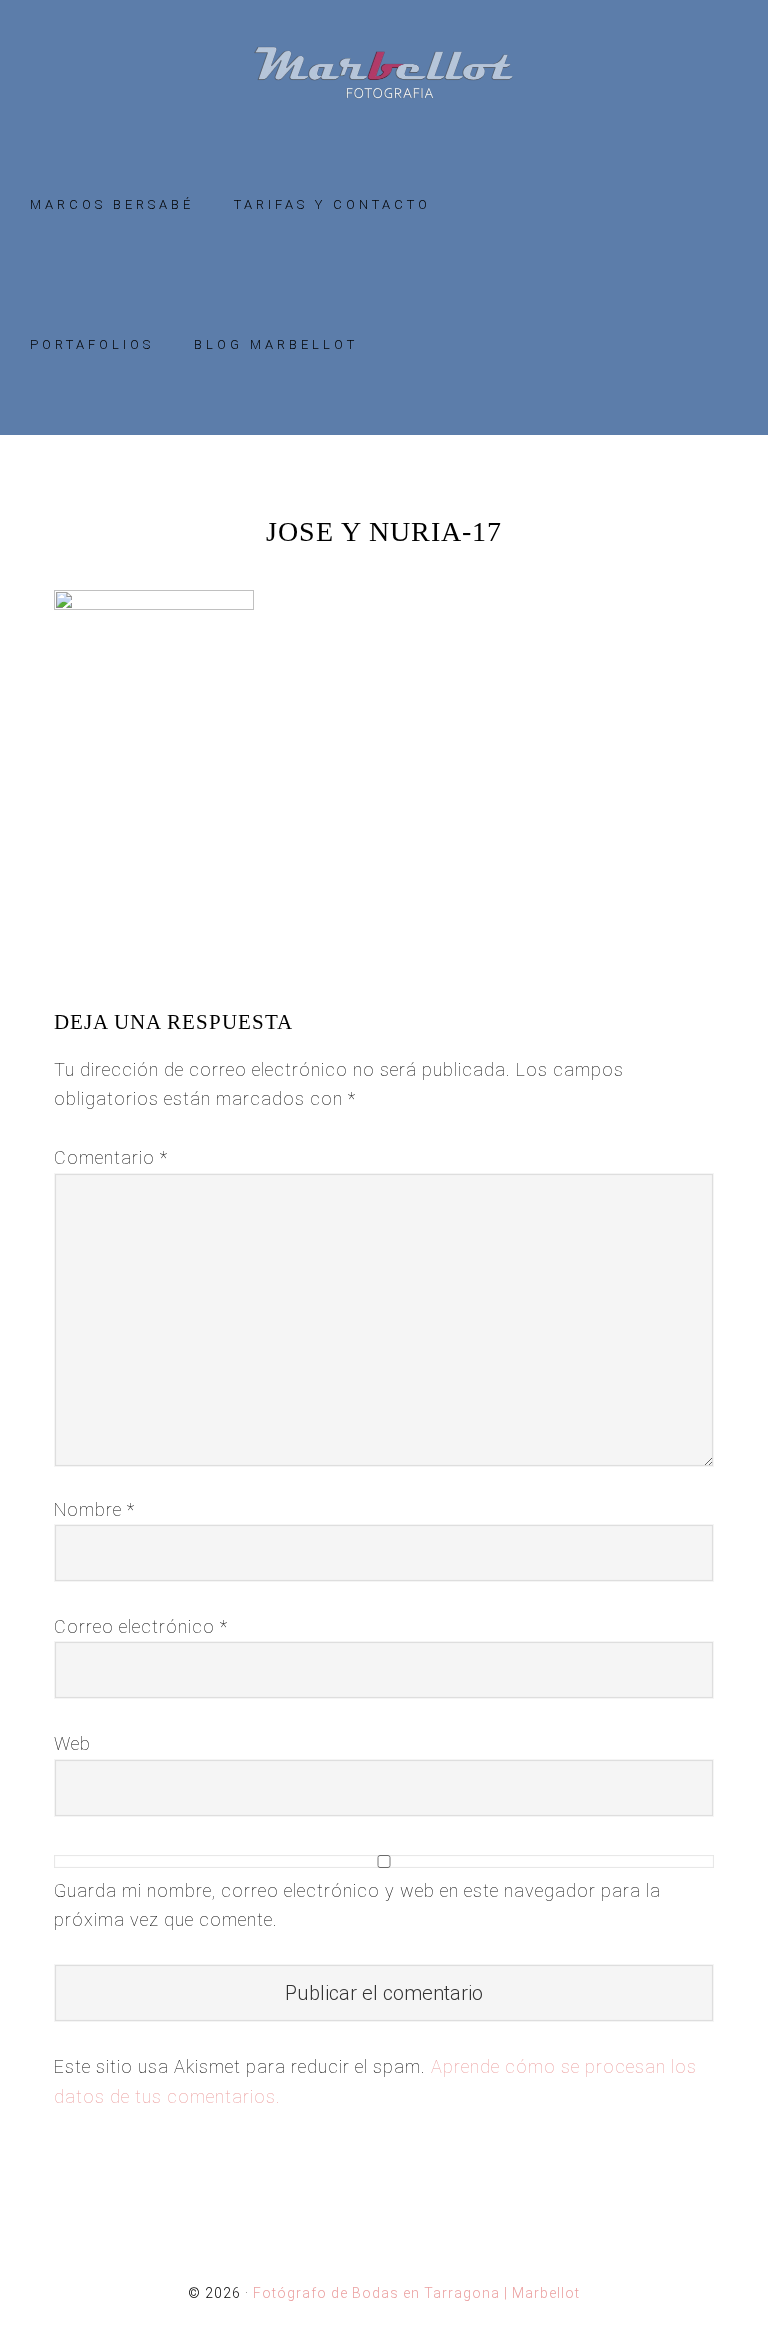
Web (72, 1743)
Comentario (111, 1157)
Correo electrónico (141, 1626)
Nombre (94, 1509)
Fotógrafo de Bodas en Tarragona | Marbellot (384, 72)
